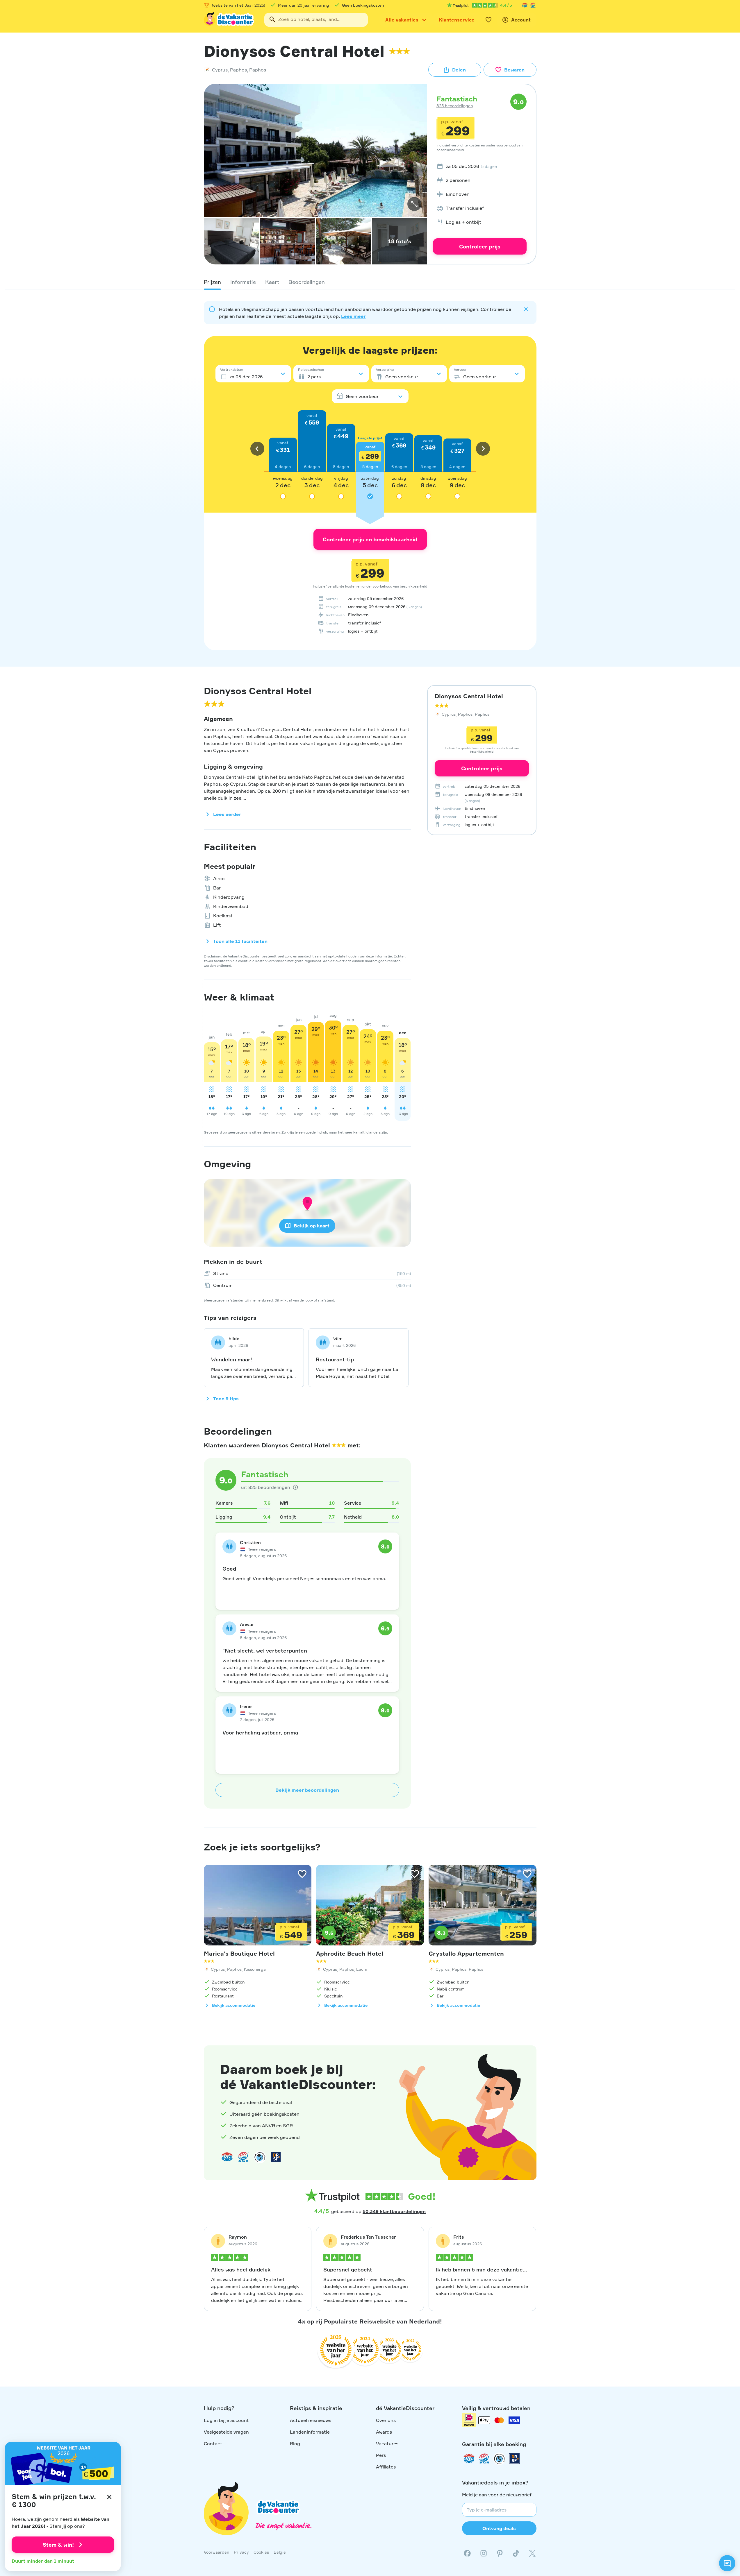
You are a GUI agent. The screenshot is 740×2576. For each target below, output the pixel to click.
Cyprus (220, 70)
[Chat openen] (727, 2563)
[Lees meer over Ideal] (260, 2157)
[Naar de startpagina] (229, 20)
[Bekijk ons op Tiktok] (516, 2553)
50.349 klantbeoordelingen (394, 2211)
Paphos (238, 70)
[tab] (212, 282)
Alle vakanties (402, 20)
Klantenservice (457, 20)
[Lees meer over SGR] (533, 5)
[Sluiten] (109, 2497)
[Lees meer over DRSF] (276, 2157)
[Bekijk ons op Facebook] (467, 2553)
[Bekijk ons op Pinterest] (500, 2553)
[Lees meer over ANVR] (525, 5)
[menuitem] (480, 166)
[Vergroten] (414, 204)
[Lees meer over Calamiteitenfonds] (499, 2459)
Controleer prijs (480, 246)
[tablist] (370, 282)
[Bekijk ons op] (484, 2553)
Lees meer (353, 316)
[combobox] (316, 20)
